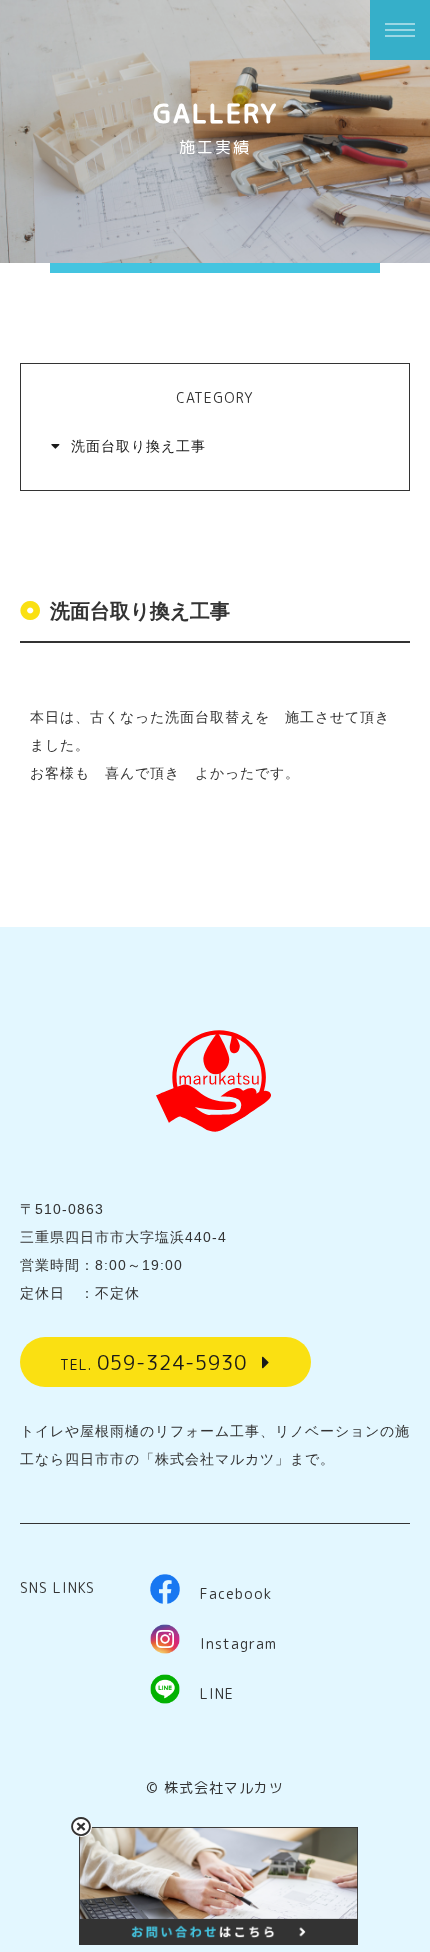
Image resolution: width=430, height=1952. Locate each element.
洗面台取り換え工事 (138, 446)
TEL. (153, 1362)
